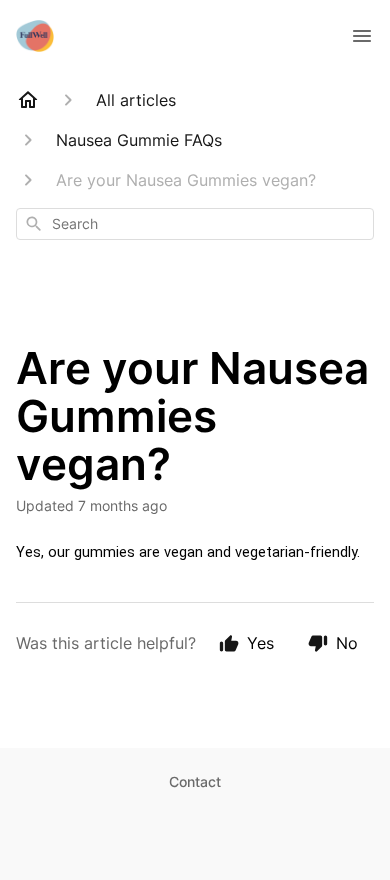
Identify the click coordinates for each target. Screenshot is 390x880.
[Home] (28, 100)
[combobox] (195, 224)
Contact (195, 781)
